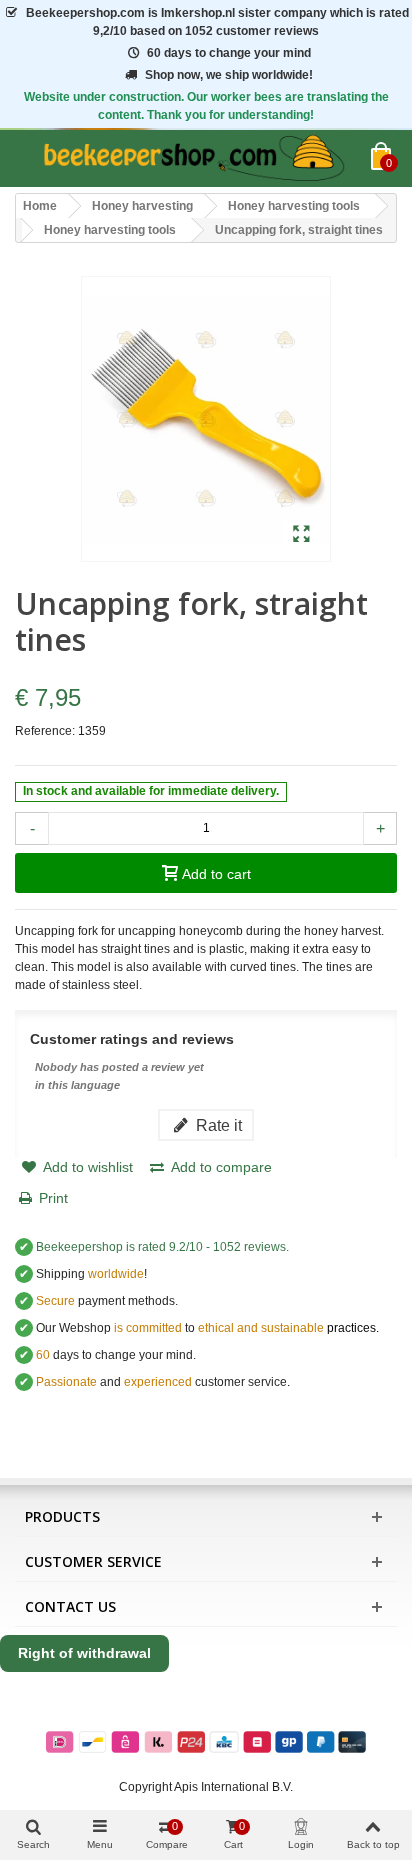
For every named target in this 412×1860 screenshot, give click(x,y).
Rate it (217, 1125)
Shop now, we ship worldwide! (229, 75)
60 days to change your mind (229, 53)
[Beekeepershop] (193, 158)
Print (53, 1198)
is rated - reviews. (162, 1247)
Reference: (45, 731)
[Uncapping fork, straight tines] (301, 535)
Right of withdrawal (84, 1653)
